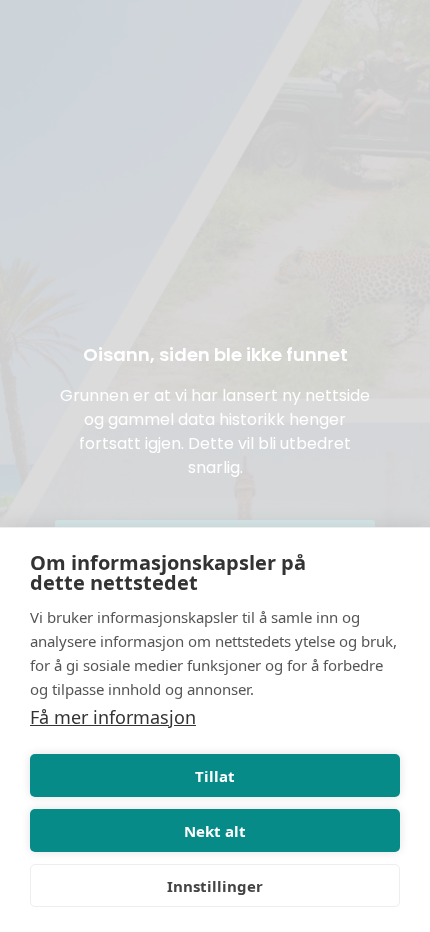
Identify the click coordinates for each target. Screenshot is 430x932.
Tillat (215, 776)
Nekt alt (215, 831)
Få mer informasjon (113, 717)
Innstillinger (215, 886)
